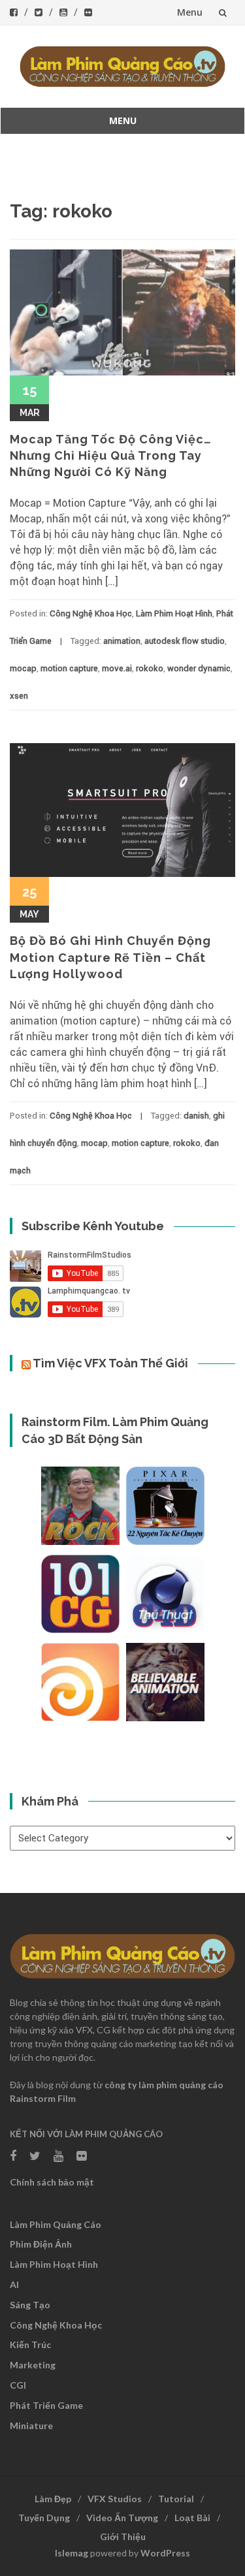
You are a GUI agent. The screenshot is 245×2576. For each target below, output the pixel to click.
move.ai (117, 668)
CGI (18, 2385)
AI (14, 2284)
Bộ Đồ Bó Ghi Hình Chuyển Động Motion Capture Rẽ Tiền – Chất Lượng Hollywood (110, 957)
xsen (19, 696)
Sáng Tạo (30, 2305)
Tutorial (176, 2499)
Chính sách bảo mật (52, 2182)
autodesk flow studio (185, 641)
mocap (23, 668)
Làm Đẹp (53, 2499)
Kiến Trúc (30, 2345)
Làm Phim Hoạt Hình (174, 613)
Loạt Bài (192, 2518)
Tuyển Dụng (44, 2518)
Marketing (33, 2365)
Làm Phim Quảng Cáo (56, 2224)
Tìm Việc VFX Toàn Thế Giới (110, 1363)
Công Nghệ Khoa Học (91, 613)
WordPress (165, 2553)
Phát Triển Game (46, 2405)
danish (196, 1116)
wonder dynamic (199, 668)
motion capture (69, 668)
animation (122, 641)
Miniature (31, 2425)
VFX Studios (115, 2499)
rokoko (150, 668)
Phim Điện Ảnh (41, 2244)
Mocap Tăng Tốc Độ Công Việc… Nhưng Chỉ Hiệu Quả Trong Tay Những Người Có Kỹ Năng (111, 455)
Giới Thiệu (123, 2536)
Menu (190, 12)
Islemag (72, 2553)
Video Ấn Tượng (122, 2518)
